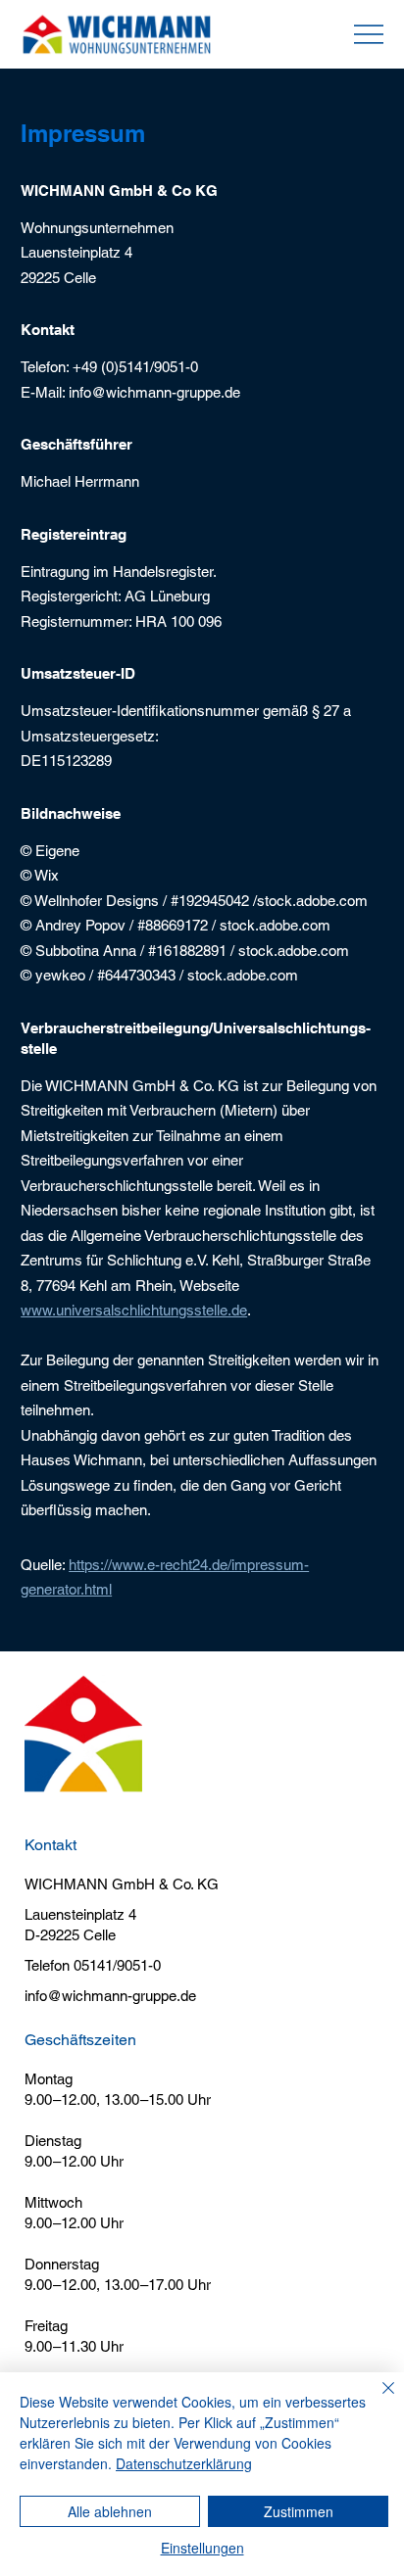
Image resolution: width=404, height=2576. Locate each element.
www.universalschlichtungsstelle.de (134, 1310)
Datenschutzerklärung (184, 2463)
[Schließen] (377, 2400)
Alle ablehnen (110, 2511)
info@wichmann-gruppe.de (110, 1996)
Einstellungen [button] (202, 2548)
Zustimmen (299, 2511)
